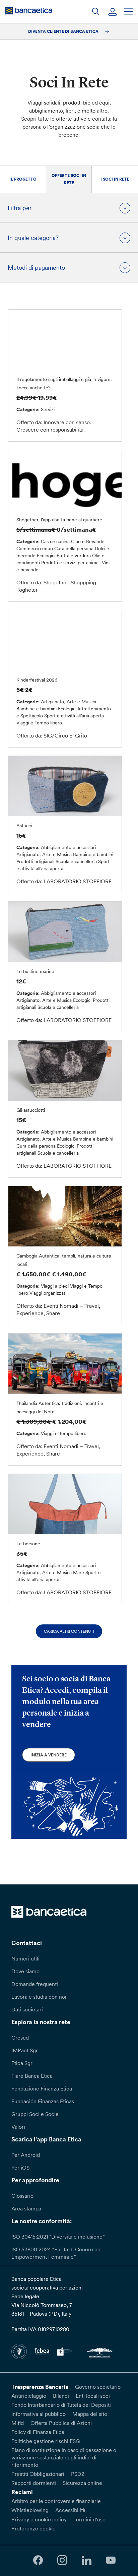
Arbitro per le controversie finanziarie (56, 2501)
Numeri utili (25, 1958)
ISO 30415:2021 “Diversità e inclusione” (58, 2237)
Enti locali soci (93, 2396)
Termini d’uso (89, 2519)
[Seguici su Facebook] (38, 2560)
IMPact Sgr (25, 2050)
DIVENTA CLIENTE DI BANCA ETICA (64, 31)
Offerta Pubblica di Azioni (61, 2423)
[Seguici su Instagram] (62, 2560)
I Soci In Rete (115, 179)
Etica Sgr (22, 2063)
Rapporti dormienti (34, 2483)
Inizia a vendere (49, 1755)
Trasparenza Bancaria (40, 2387)
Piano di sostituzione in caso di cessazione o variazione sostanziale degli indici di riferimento (64, 2457)
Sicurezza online (82, 2483)
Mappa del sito (90, 2414)
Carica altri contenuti (69, 1631)
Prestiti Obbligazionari (38, 2474)
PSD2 (78, 2474)
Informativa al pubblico (39, 2414)
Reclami (22, 2492)
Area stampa (26, 2208)
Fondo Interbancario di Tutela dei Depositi (61, 2405)
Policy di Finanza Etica (38, 2432)
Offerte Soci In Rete (69, 179)
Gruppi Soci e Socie (35, 2114)
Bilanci (61, 2396)
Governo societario (98, 2387)
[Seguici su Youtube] (111, 2560)
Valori (18, 2127)
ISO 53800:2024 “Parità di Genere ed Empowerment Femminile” (56, 2253)
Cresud (20, 2038)
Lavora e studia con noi (39, 1997)
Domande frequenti (35, 1984)
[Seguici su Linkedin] (86, 2560)
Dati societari (27, 2009)
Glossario (22, 2196)
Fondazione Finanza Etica (42, 2088)
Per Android (26, 2155)
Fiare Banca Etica (32, 2076)
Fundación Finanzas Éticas (43, 2101)
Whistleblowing (30, 2510)
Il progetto (23, 179)
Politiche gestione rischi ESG (46, 2441)
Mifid (18, 2423)
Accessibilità (70, 2510)
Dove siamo (25, 1971)
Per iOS (20, 2168)
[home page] (29, 10)
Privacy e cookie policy (39, 2519)
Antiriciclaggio (29, 2396)
